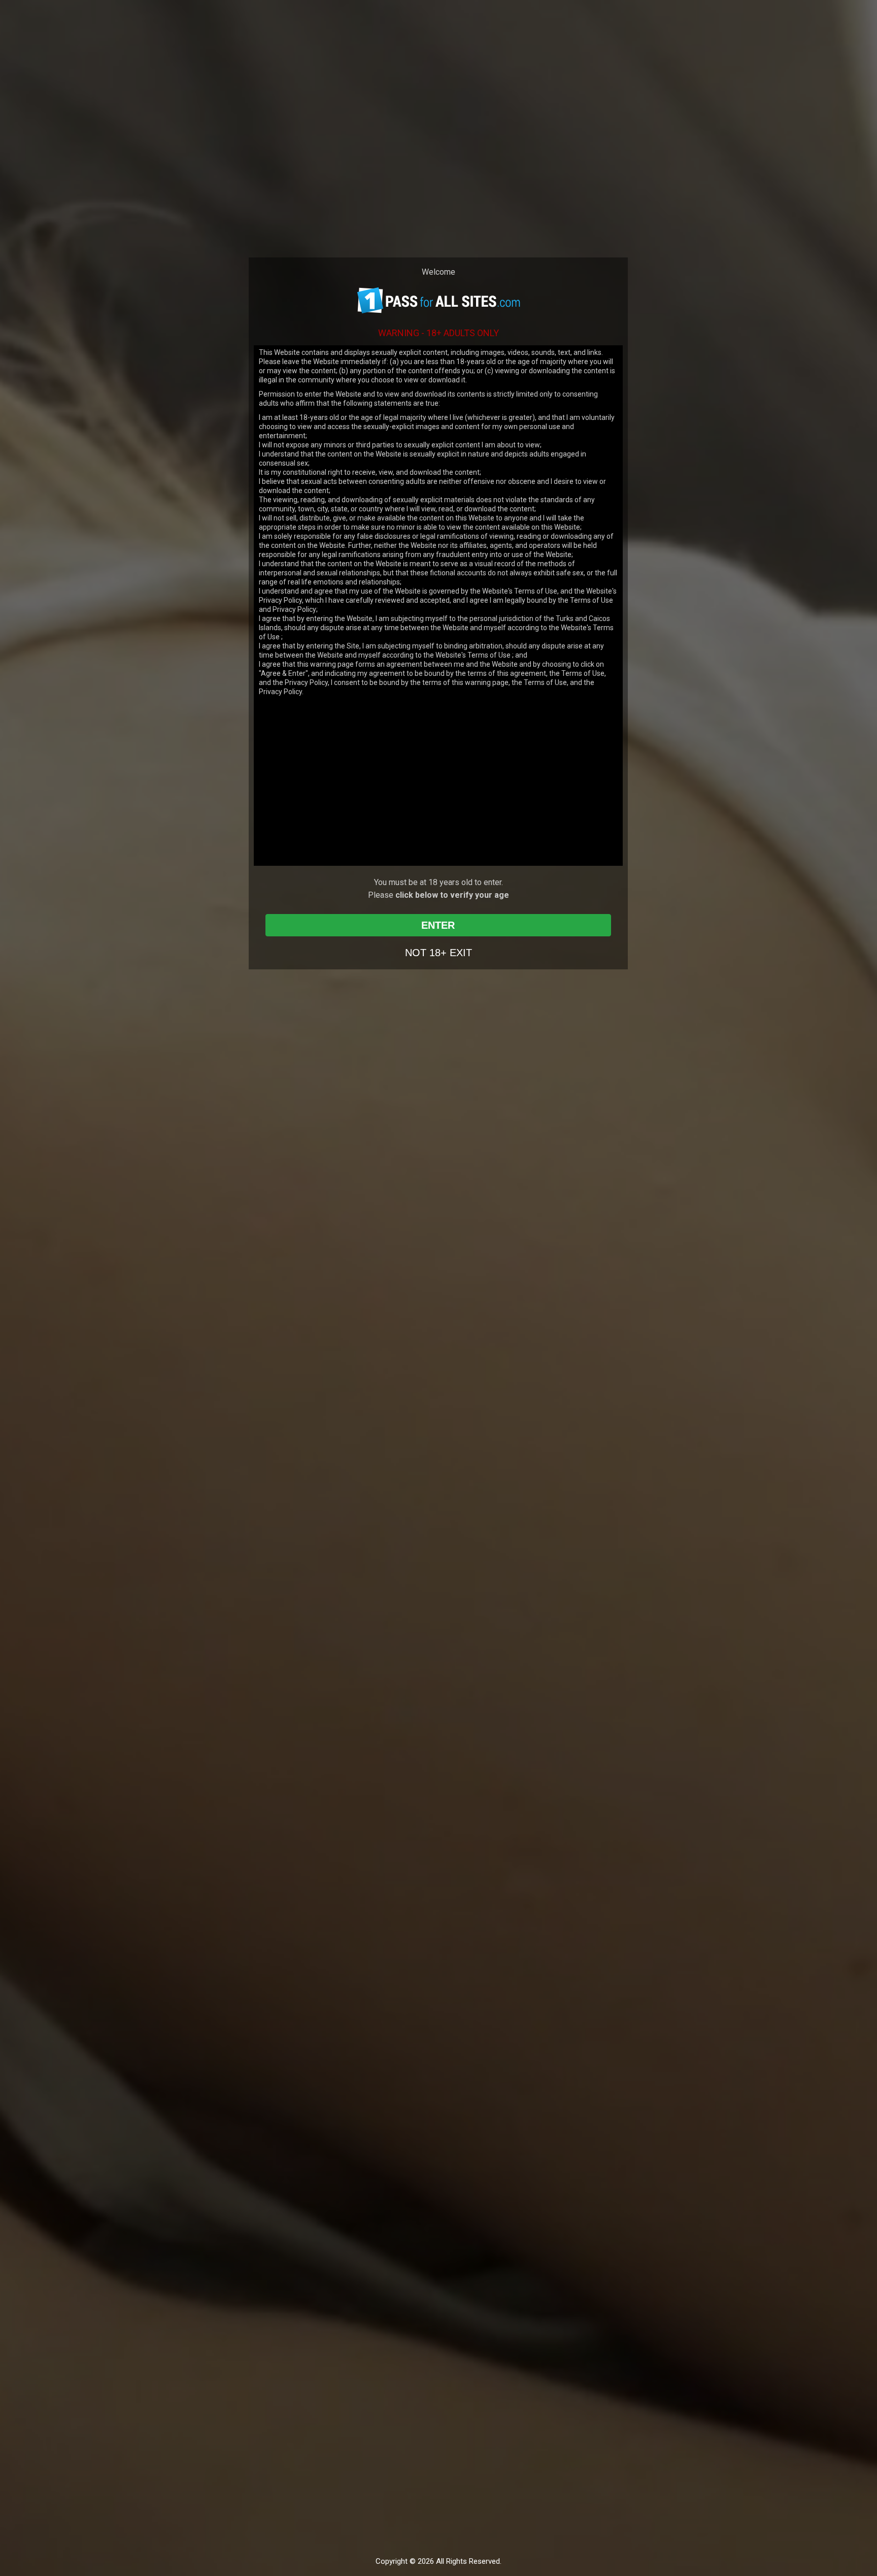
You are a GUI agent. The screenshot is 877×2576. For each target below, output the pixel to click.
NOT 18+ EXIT (438, 953)
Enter (438, 925)
